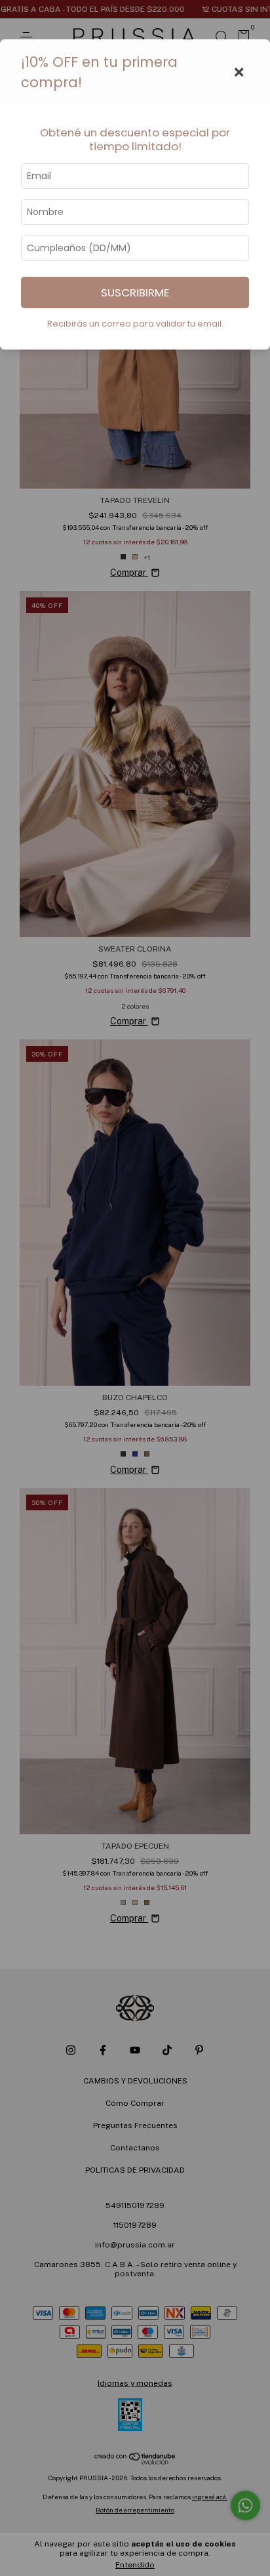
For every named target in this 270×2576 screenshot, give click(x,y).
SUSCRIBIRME (135, 292)
